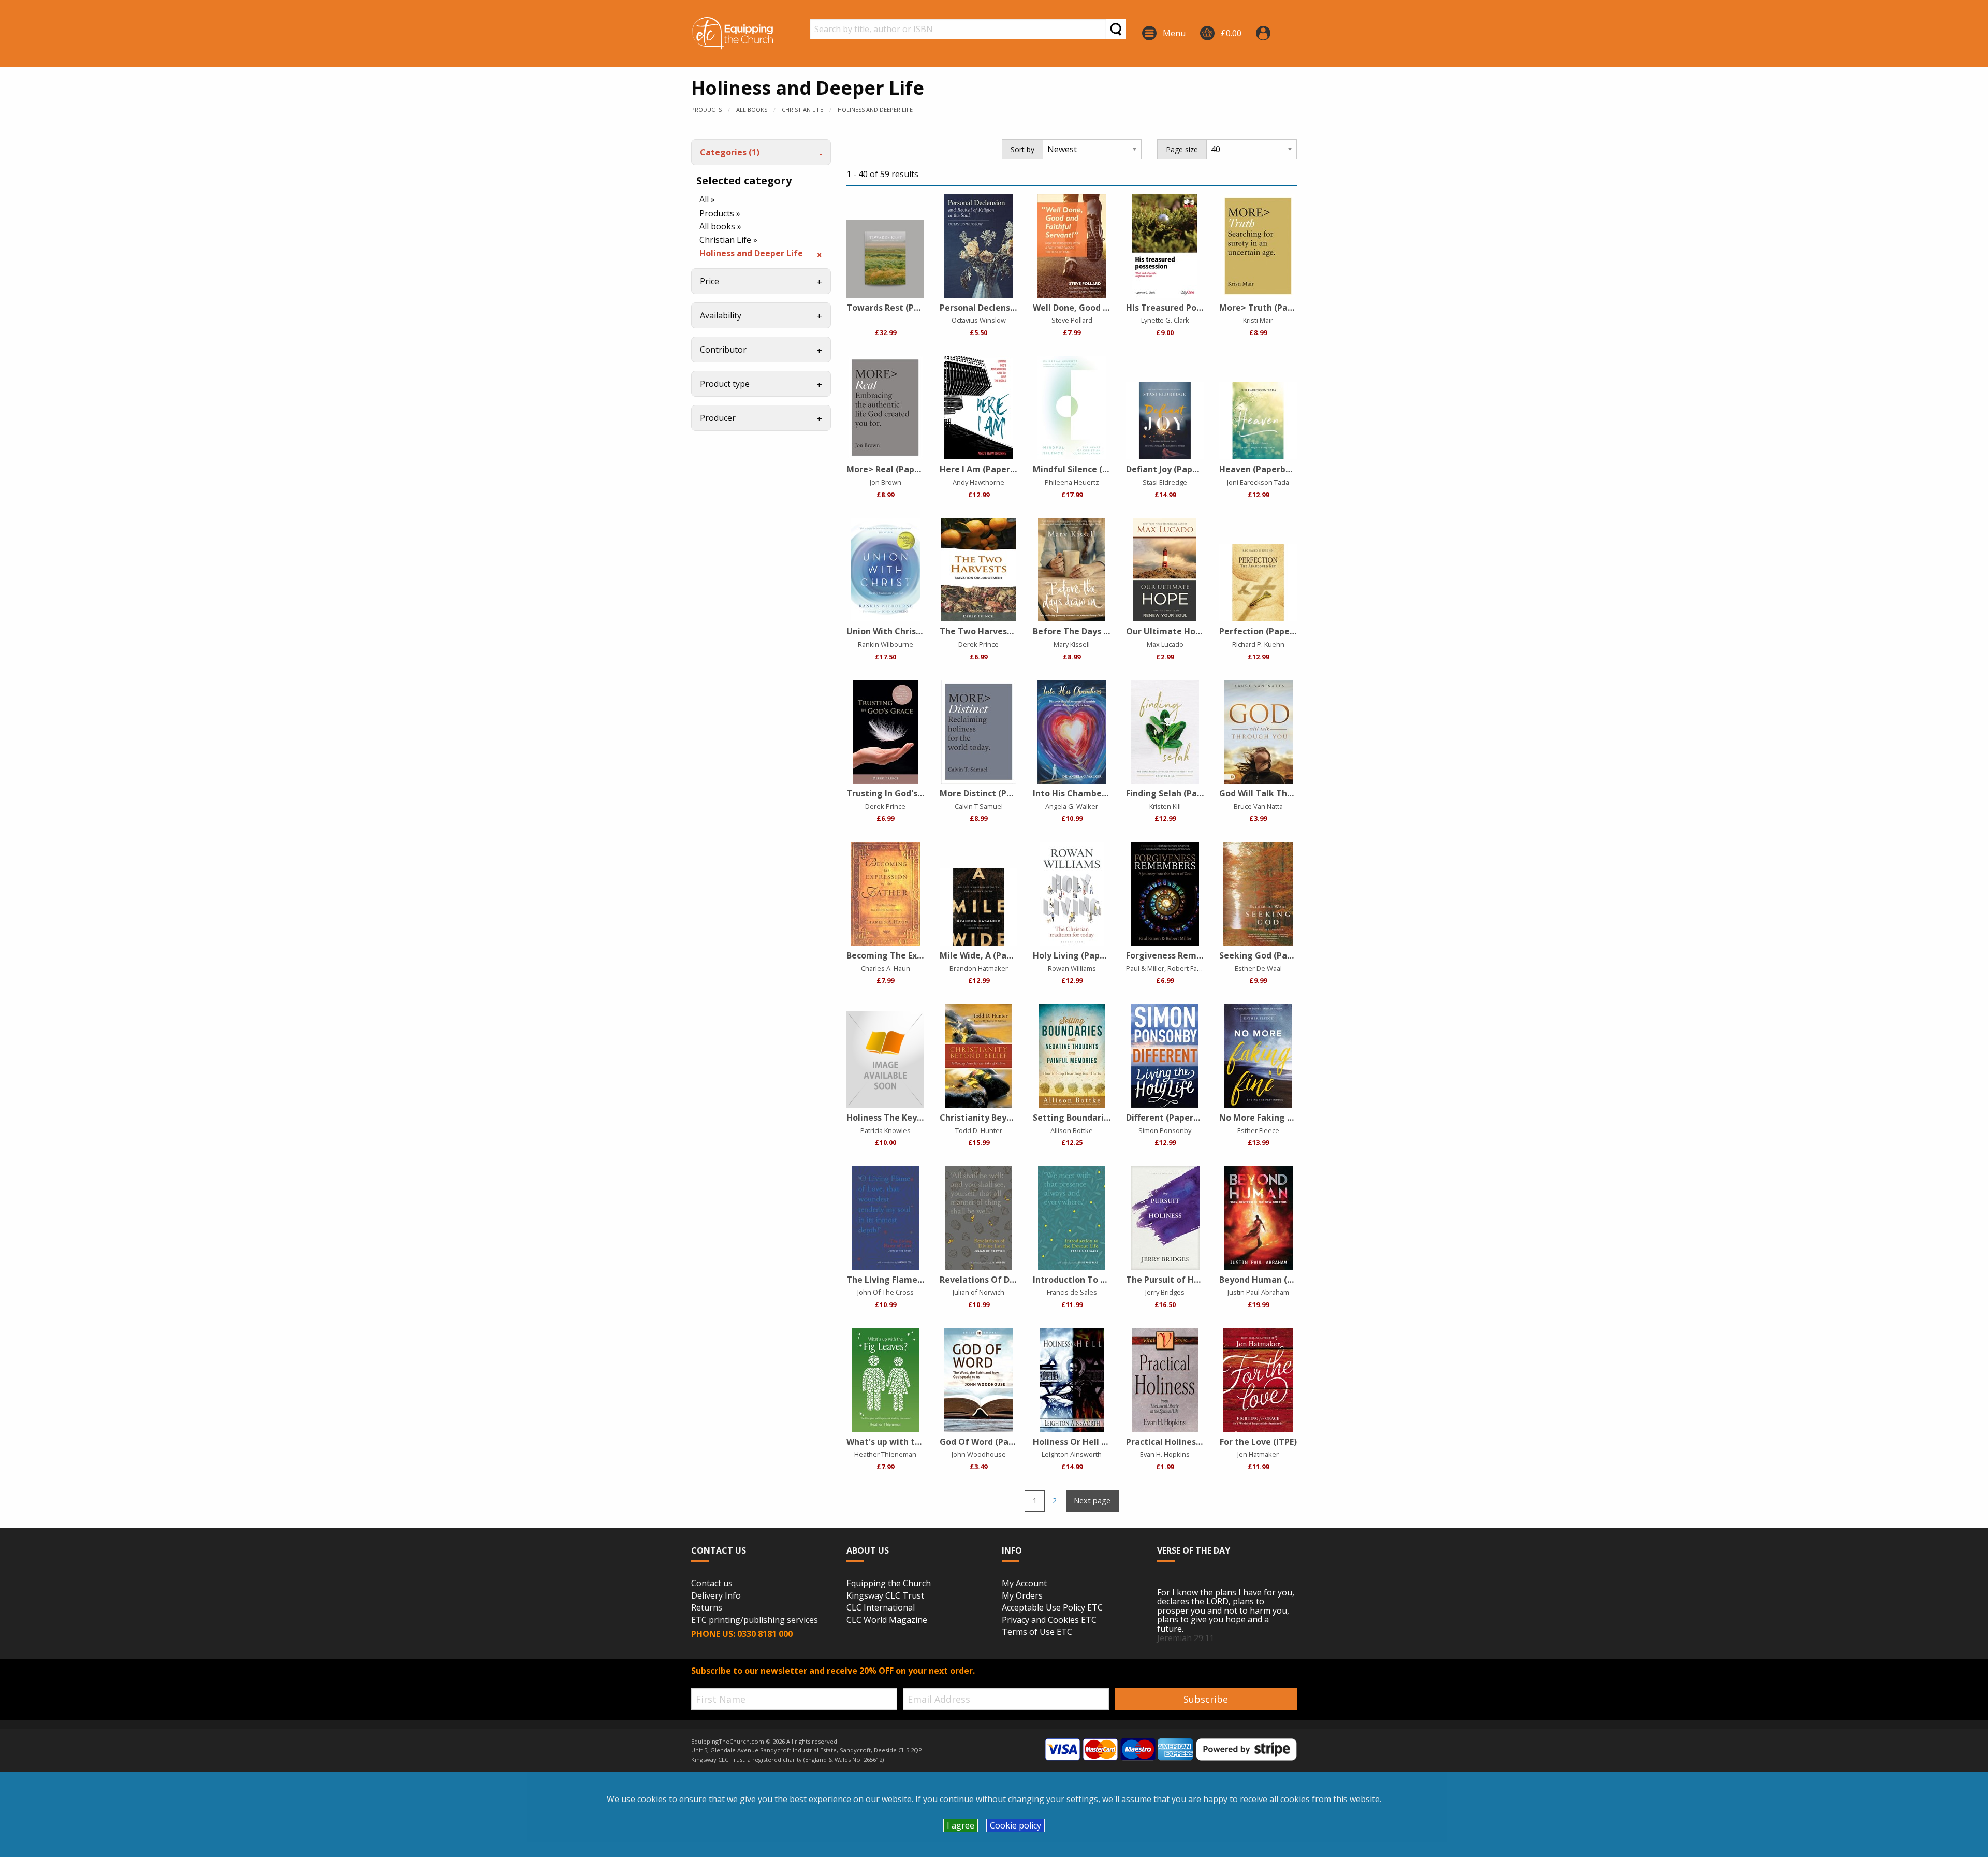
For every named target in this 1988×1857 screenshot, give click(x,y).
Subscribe (1206, 1699)
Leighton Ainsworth (1072, 1454)
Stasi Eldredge (1165, 482)
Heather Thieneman (885, 1454)
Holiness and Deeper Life (875, 110)
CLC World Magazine (887, 1620)
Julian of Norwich (978, 1292)
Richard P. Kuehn (1258, 644)
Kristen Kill (1165, 806)
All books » (720, 226)
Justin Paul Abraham (1258, 1292)
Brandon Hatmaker (979, 968)
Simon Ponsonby (1165, 1130)
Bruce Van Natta (1258, 806)
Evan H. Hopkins (1165, 1454)
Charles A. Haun (886, 968)
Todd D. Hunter (979, 1130)
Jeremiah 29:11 (1186, 1638)
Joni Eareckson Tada (1258, 482)
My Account (1024, 1584)
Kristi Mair (1258, 320)
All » (707, 199)
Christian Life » (728, 240)
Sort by (1022, 149)
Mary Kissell (1072, 644)
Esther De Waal (1258, 968)
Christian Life (802, 110)
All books (752, 110)
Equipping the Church (889, 1584)
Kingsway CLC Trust (885, 1596)
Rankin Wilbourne (886, 644)
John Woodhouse (979, 1454)
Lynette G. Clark (1165, 320)
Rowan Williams (1072, 968)
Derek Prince (978, 644)
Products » (720, 213)
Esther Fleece (1258, 1130)
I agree (961, 1825)
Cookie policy (1015, 1825)
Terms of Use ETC (1037, 1632)
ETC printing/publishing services (755, 1620)
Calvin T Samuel (979, 806)
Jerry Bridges (1165, 1292)
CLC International (881, 1608)
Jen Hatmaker (1258, 1454)
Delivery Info (716, 1596)
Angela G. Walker (1072, 806)
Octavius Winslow (979, 320)
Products (706, 110)
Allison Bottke (1072, 1130)
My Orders (1022, 1596)
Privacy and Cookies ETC (1049, 1620)
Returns (707, 1608)
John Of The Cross (886, 1292)
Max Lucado (1165, 644)
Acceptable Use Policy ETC (1052, 1608)
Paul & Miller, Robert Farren (1168, 968)
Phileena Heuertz (1072, 482)
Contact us (712, 1584)
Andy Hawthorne (978, 482)
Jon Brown (886, 482)
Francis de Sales (1072, 1292)
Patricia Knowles (886, 1130)
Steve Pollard (1072, 320)
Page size (1182, 149)
